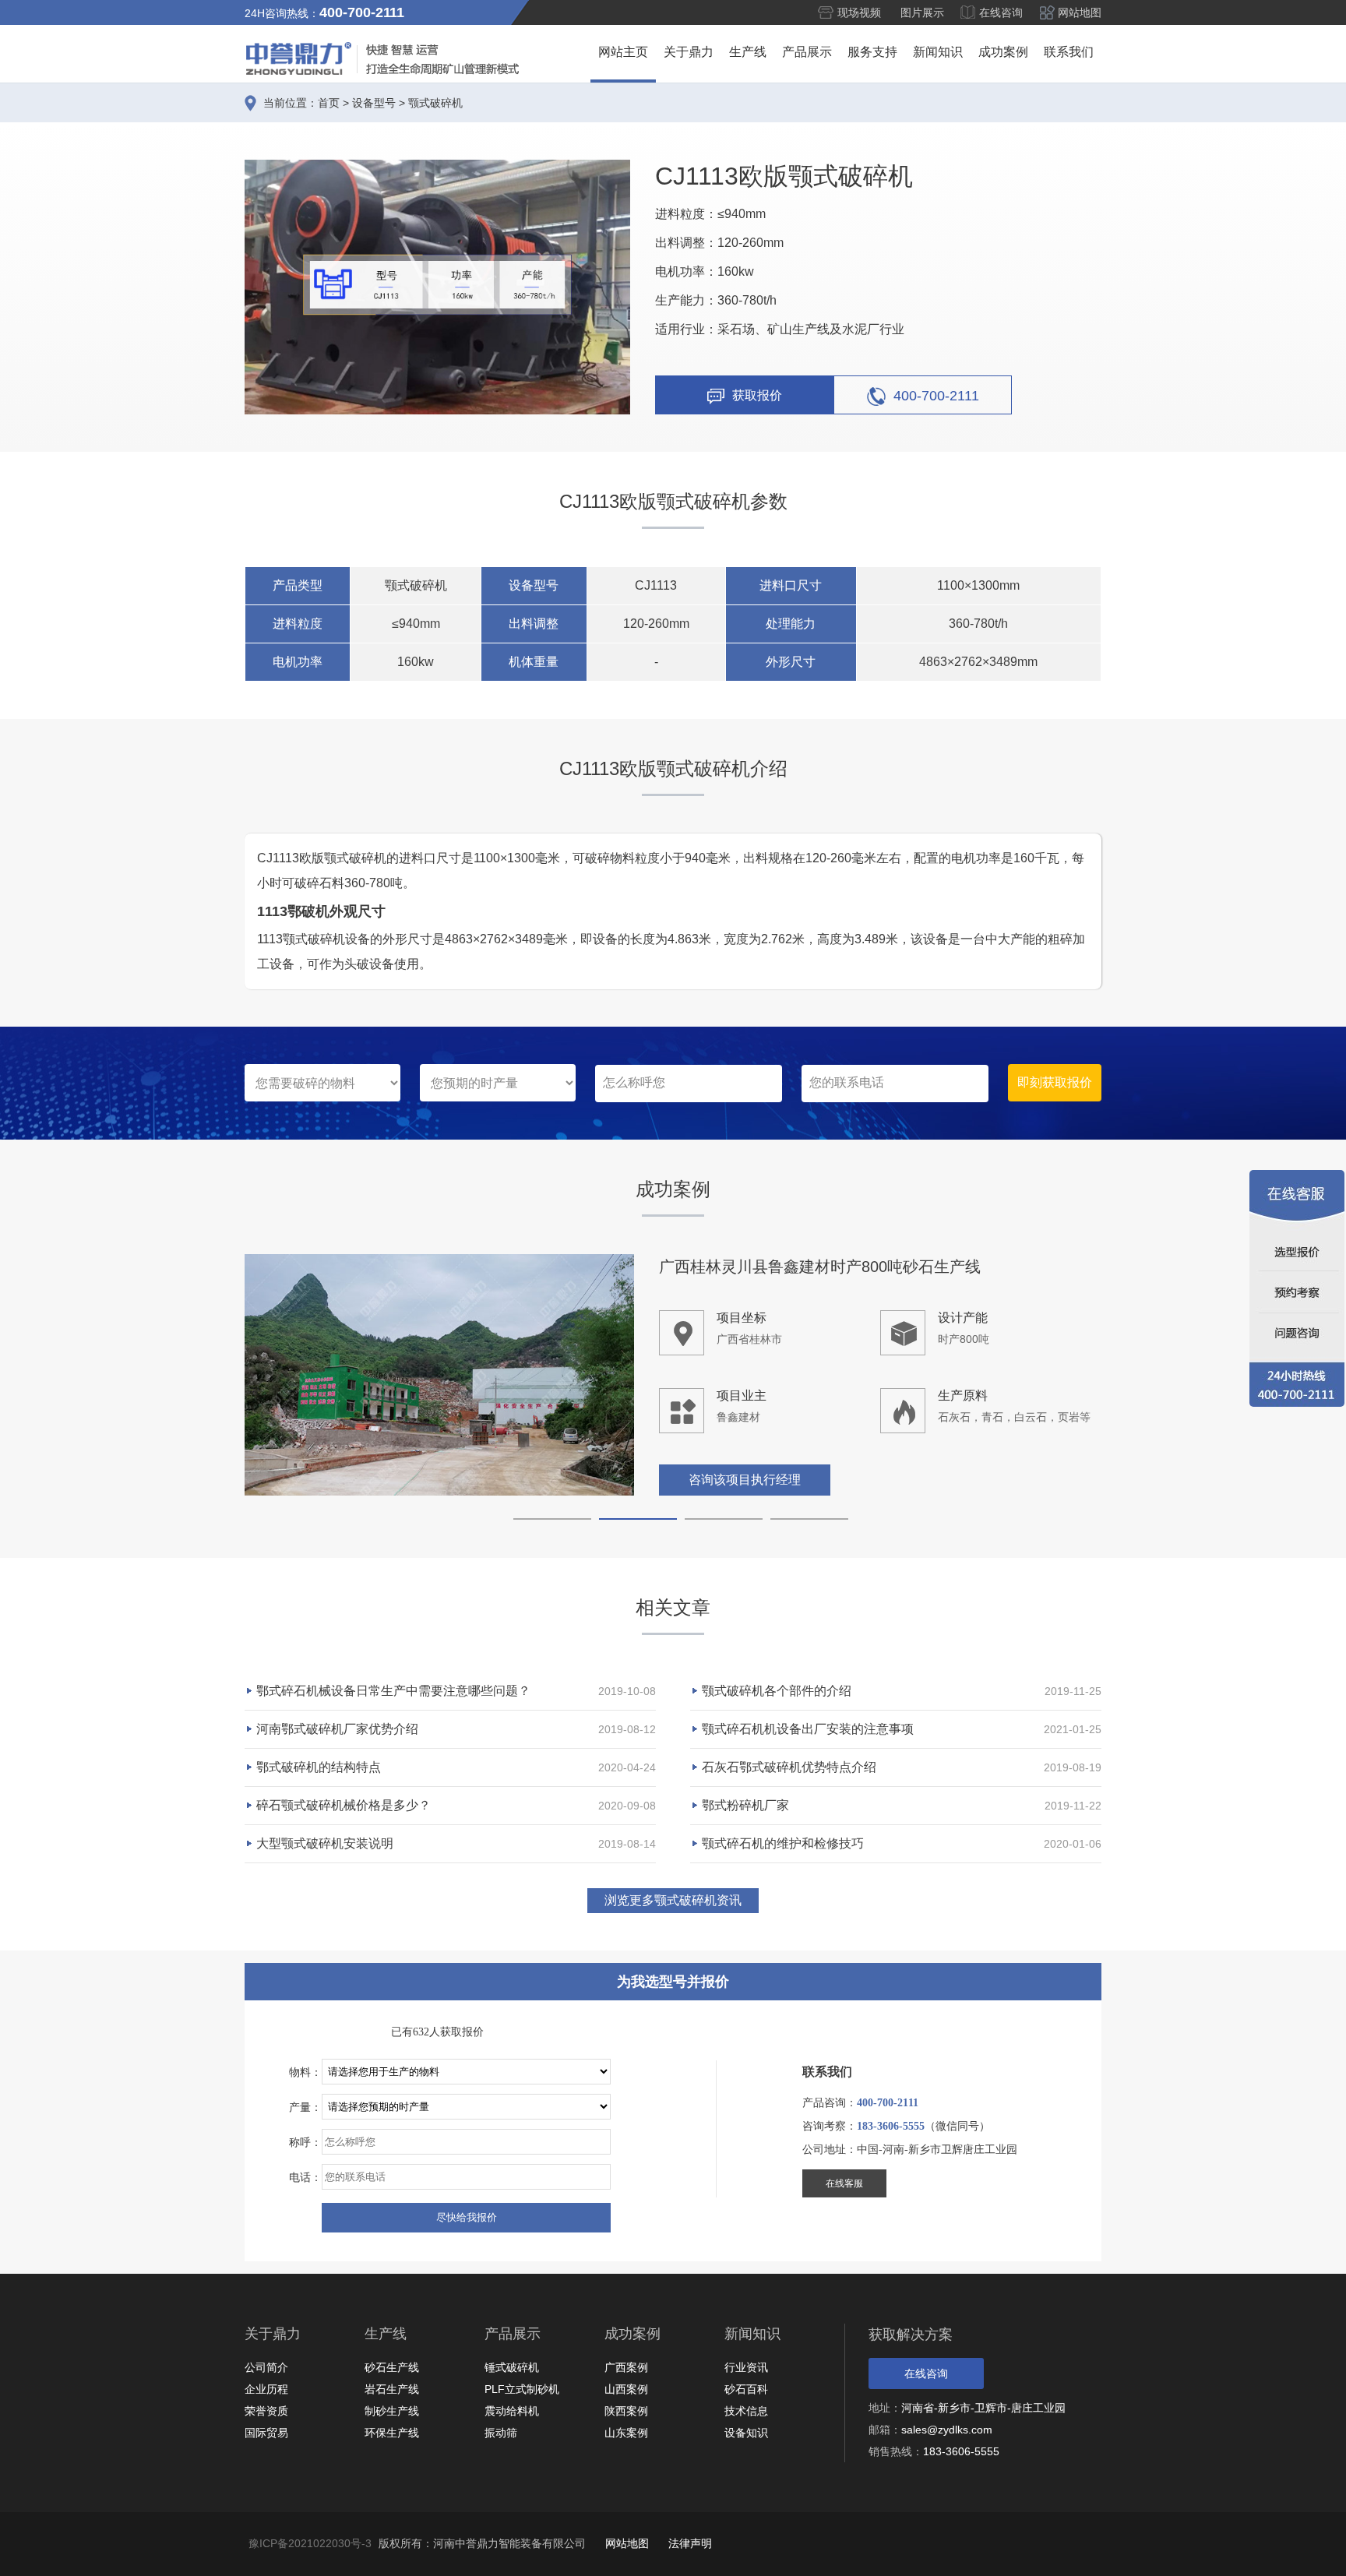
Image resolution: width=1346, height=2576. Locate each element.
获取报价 (757, 395)
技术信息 (746, 2411)
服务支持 (872, 52)
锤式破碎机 (512, 2367)
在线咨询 (1001, 12)
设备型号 (374, 103)
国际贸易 (266, 2433)
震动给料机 (512, 2411)
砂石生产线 (392, 2367)
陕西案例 (626, 2411)
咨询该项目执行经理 (745, 1480)
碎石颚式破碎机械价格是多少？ (344, 1805)
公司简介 (266, 2367)
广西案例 (626, 2367)
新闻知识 (938, 52)
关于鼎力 (689, 52)
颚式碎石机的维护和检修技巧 (783, 1843)
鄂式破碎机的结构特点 (319, 1767)
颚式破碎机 (435, 103)
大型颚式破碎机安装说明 (325, 1843)
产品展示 (807, 52)
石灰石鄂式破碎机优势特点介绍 (789, 1767)
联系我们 (1069, 52)
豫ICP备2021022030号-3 (310, 2543)
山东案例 (626, 2433)
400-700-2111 (936, 395)
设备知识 (746, 2433)
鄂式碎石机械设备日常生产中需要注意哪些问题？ (393, 1691)
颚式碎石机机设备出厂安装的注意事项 (808, 1729)
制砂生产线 (392, 2411)
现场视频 (859, 12)
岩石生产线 (392, 2389)
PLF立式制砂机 (522, 2389)
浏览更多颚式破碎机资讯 (673, 1900)
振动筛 (501, 2433)
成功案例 (1003, 52)
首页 (329, 103)
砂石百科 (746, 2389)
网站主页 (623, 52)
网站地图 (1080, 12)
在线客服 (844, 2183)
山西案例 (626, 2389)
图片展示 (922, 12)
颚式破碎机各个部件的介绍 (777, 1691)
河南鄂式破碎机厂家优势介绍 (337, 1729)
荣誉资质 (266, 2411)
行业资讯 (746, 2367)
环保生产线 (392, 2433)
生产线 (748, 52)
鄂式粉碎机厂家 (745, 1805)
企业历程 (266, 2389)
